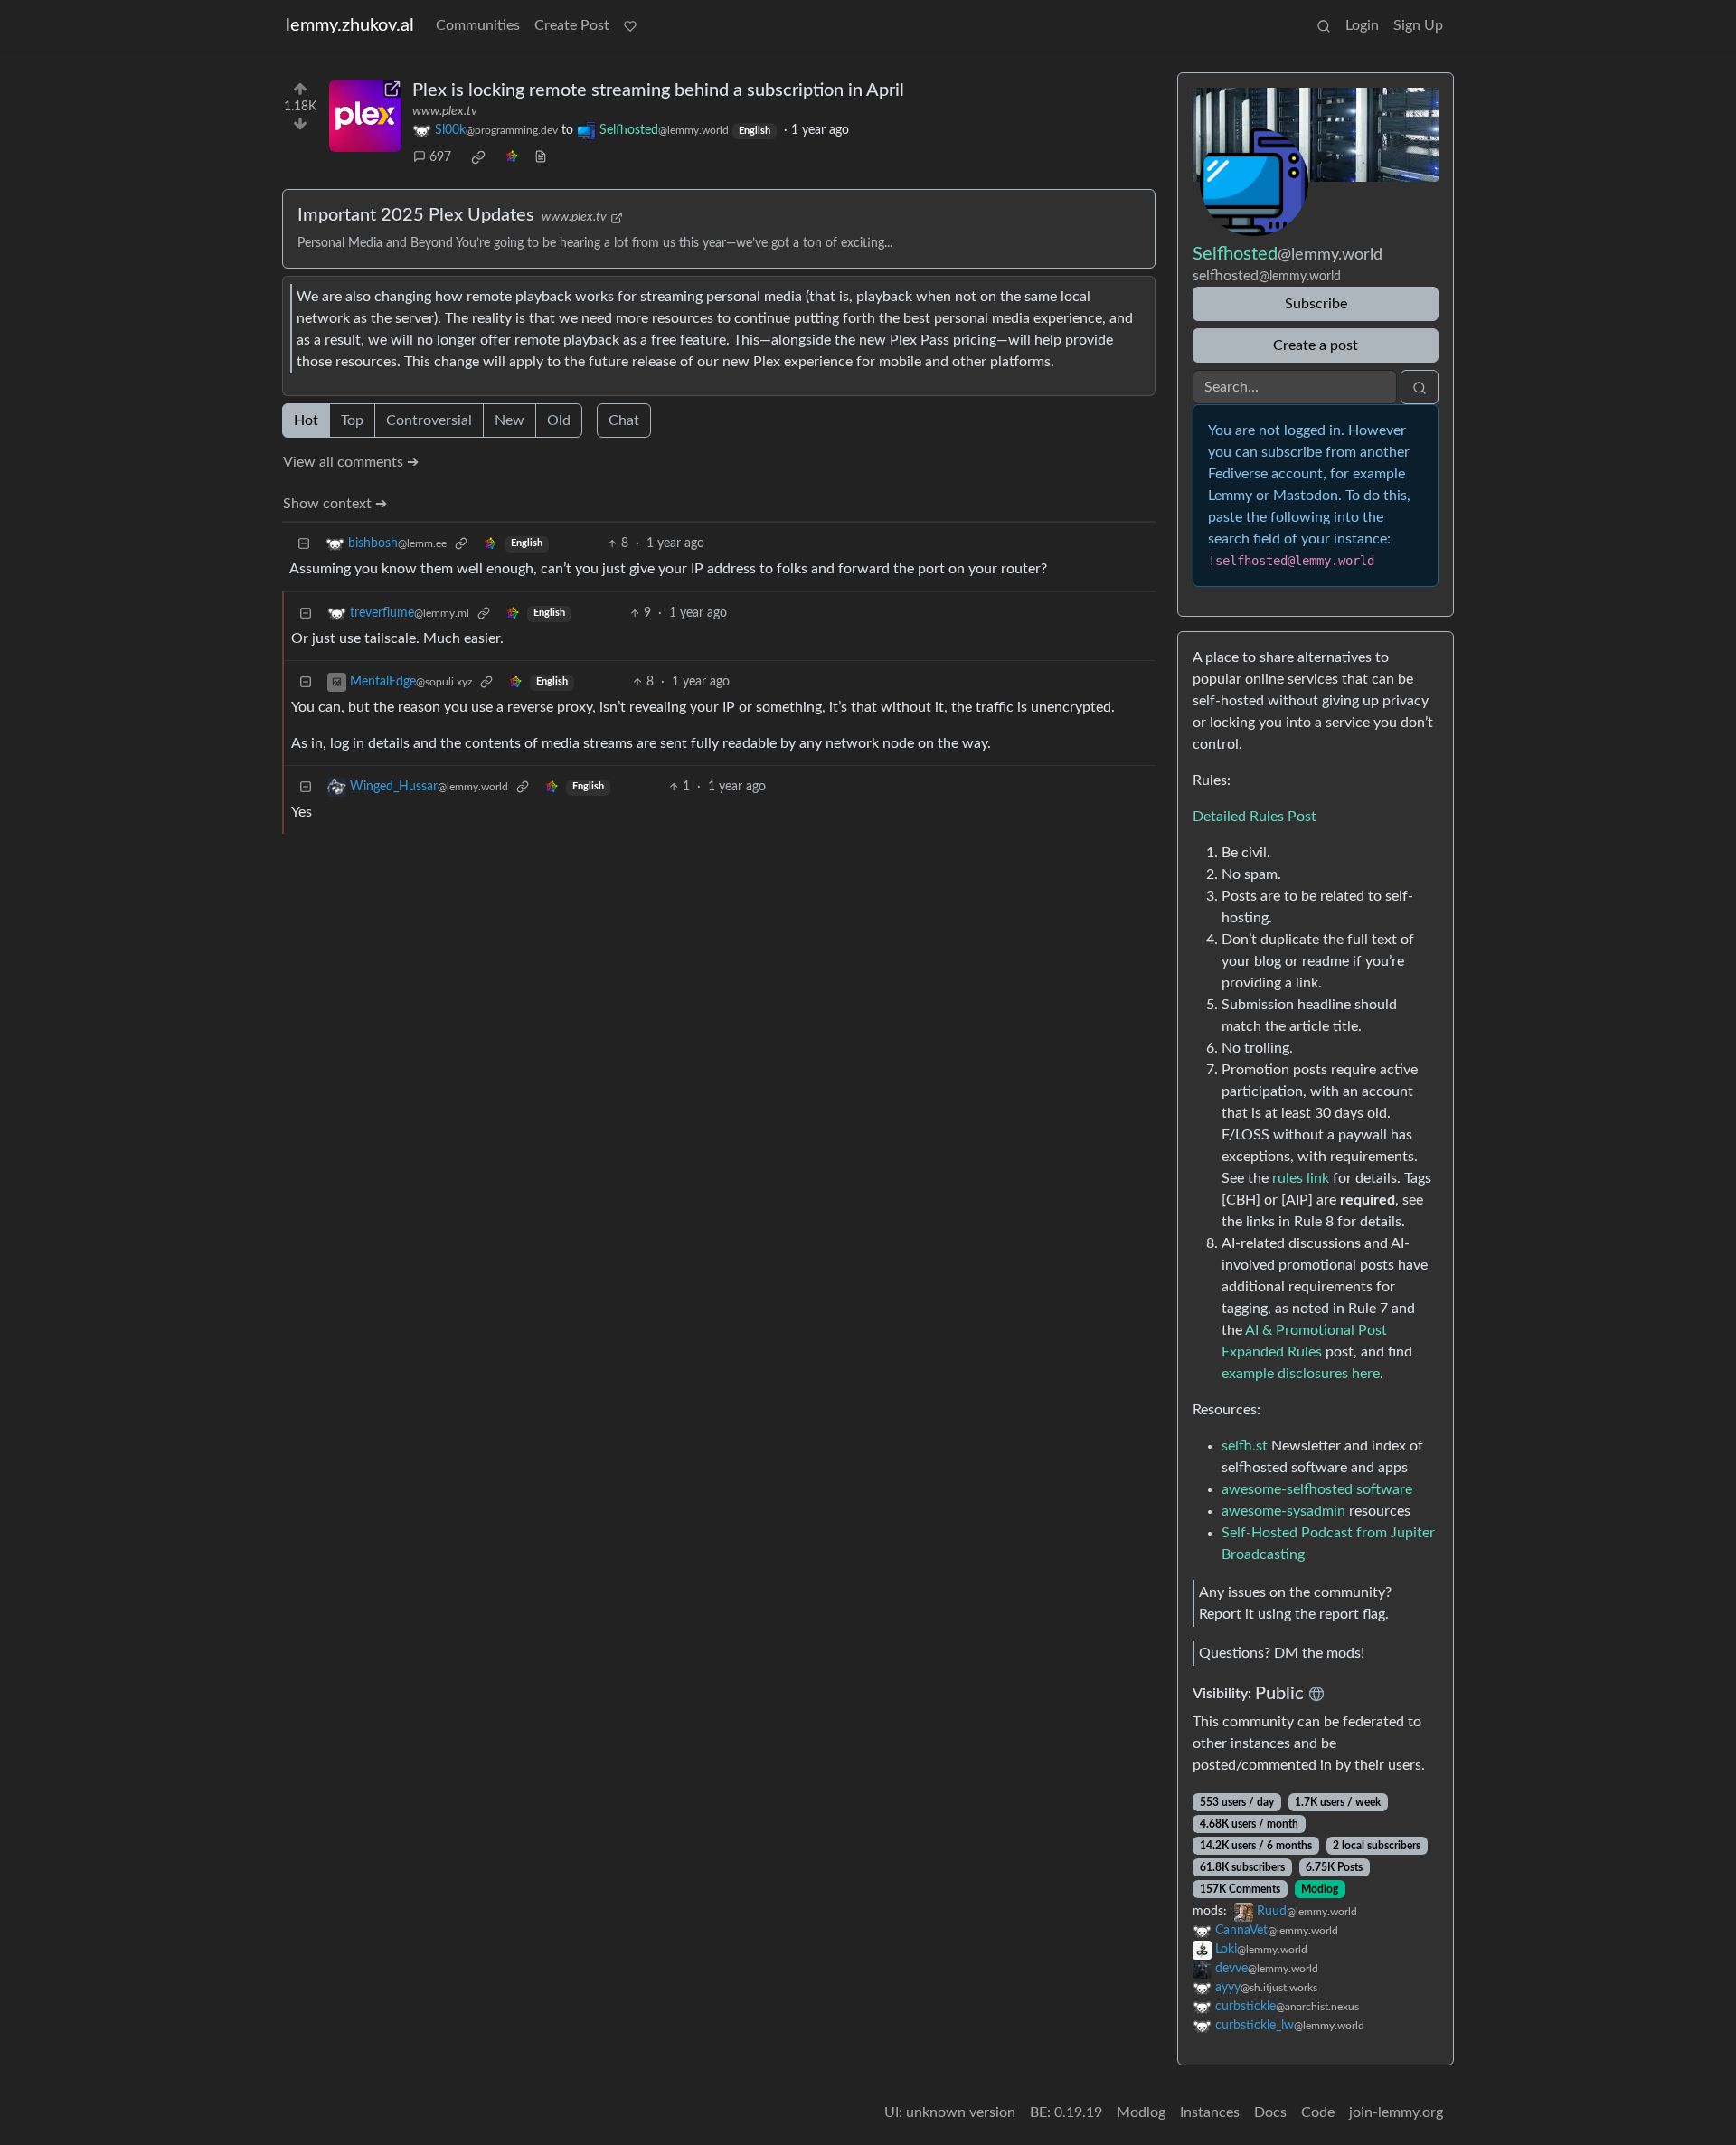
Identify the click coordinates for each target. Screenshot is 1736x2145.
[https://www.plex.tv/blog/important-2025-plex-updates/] (365, 116)
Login (1362, 25)
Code (1318, 2112)
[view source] (541, 158)
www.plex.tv (445, 111)
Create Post (572, 25)
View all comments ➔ (351, 462)
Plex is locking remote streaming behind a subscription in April (658, 90)
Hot (306, 420)
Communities (478, 25)
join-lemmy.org (1396, 2112)
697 (440, 157)
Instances (1210, 2112)
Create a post (1316, 345)
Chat (624, 420)
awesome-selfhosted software (1317, 1489)
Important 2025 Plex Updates (416, 215)
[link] (478, 157)
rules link (1301, 1178)
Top (352, 420)
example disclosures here (1301, 1374)
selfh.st (1245, 1446)
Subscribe (1316, 304)
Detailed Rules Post (1255, 817)
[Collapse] (304, 544)
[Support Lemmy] (630, 25)
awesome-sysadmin (1283, 1511)
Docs (1270, 2112)
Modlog (1320, 1889)
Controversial (429, 420)
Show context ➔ (335, 504)
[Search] (1324, 25)
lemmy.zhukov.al (350, 25)
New (509, 420)
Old (559, 420)
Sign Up (1418, 25)
